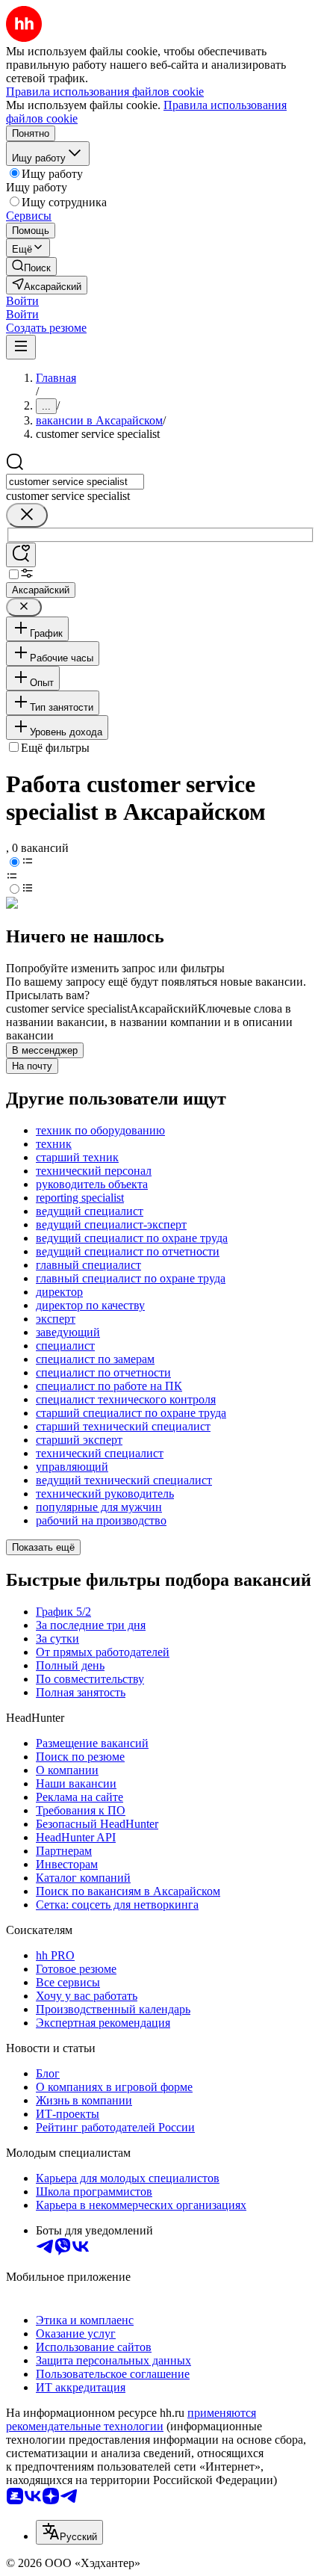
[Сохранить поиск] (21, 555)
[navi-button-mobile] (21, 347)
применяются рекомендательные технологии (131, 2419)
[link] (31, 266)
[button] (22, 301)
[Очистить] (27, 515)
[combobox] (75, 482)
